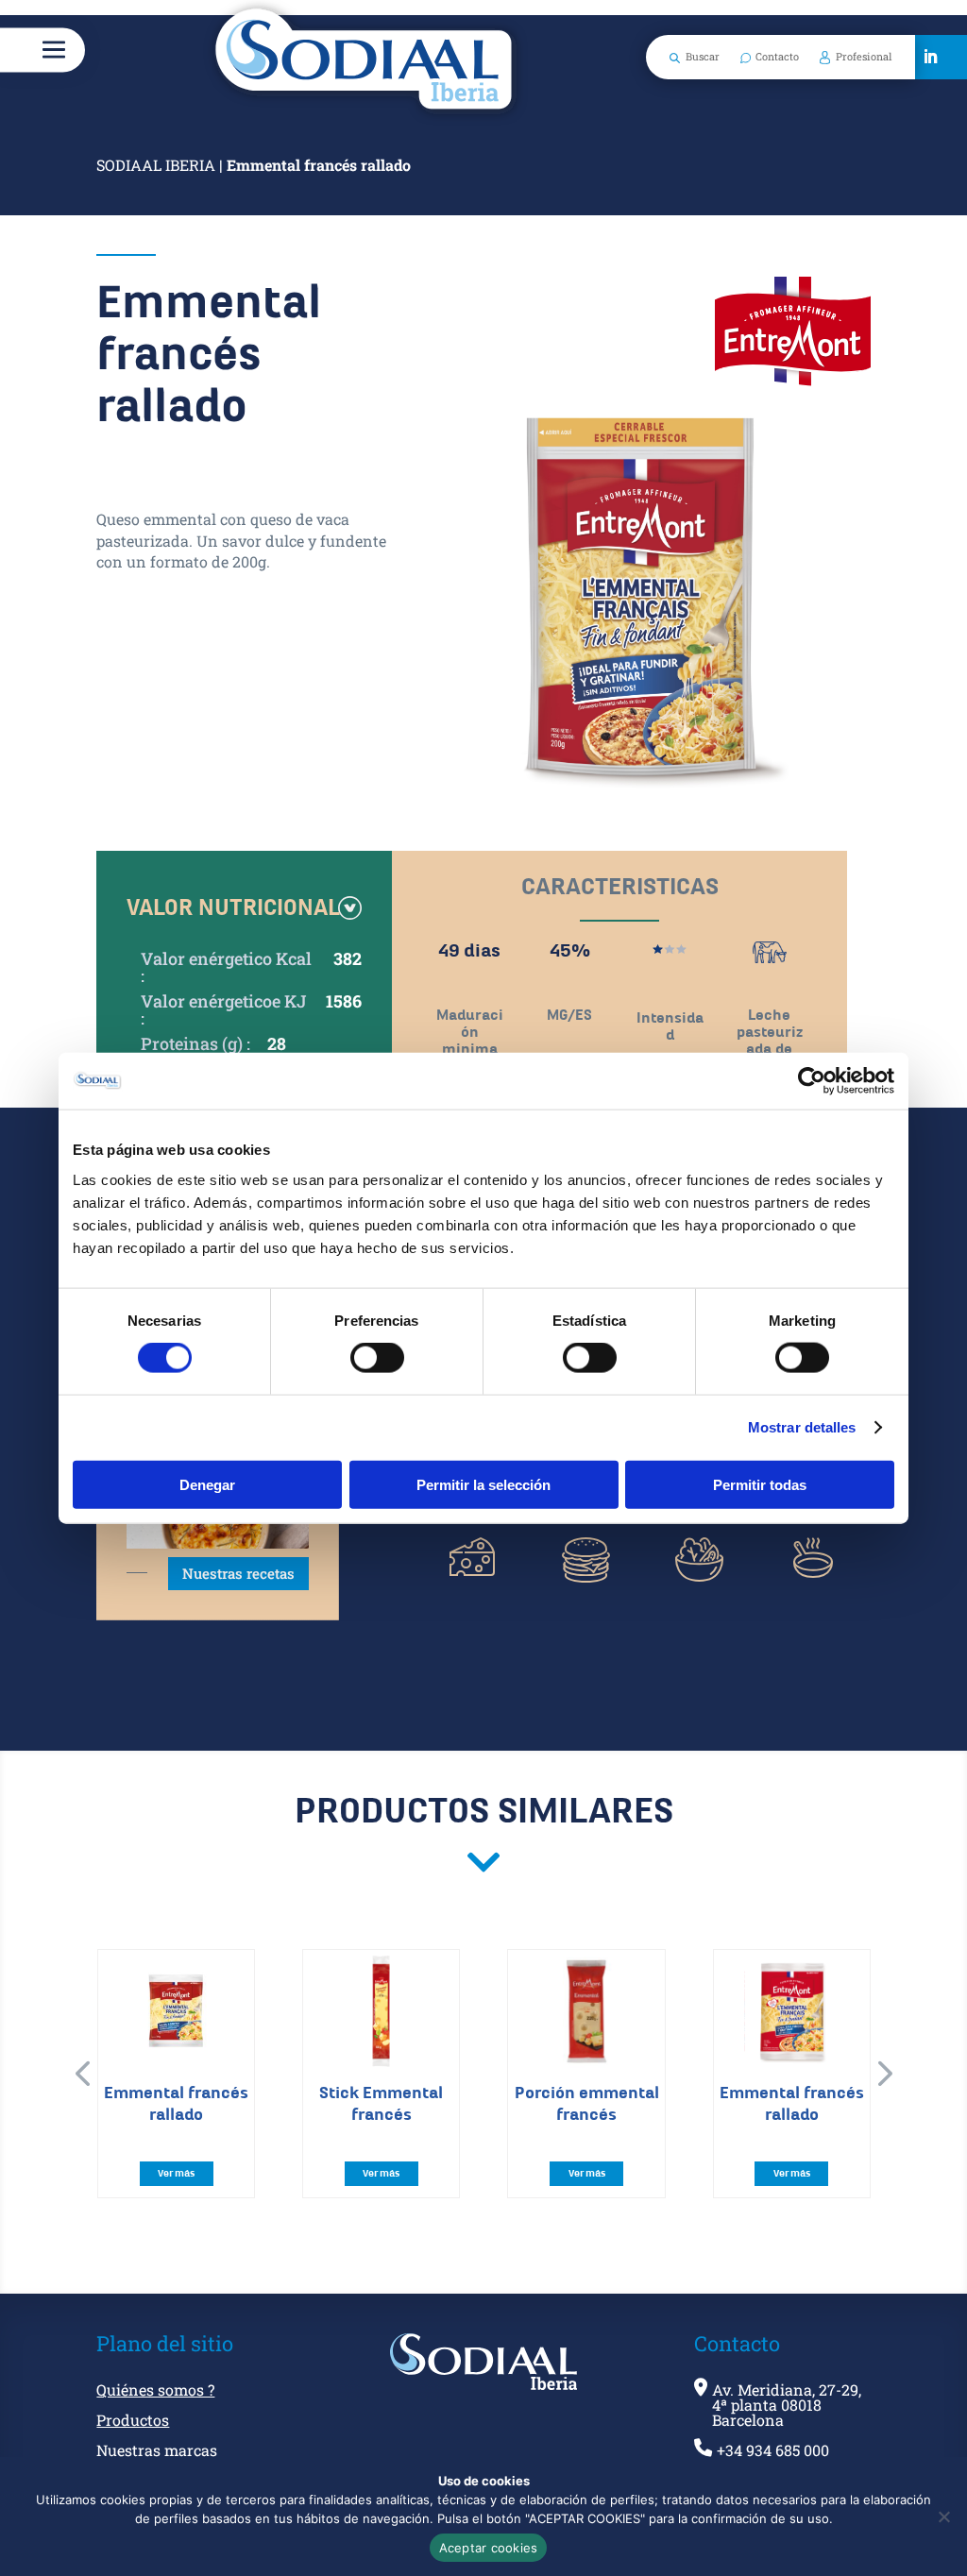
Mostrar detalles (802, 1427)
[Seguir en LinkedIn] (930, 57)
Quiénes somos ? (155, 2391)
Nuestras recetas (238, 1573)
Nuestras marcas (157, 2451)
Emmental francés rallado (176, 2103)
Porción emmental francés (587, 2103)
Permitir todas (760, 1484)
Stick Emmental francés (381, 2103)
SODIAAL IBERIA (156, 165)
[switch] (377, 1358)
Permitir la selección (483, 1484)
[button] (82, 2074)
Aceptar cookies (489, 2548)
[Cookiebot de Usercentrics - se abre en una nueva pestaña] (812, 1081)
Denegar (207, 1484)
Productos (133, 2421)
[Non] (943, 2517)
